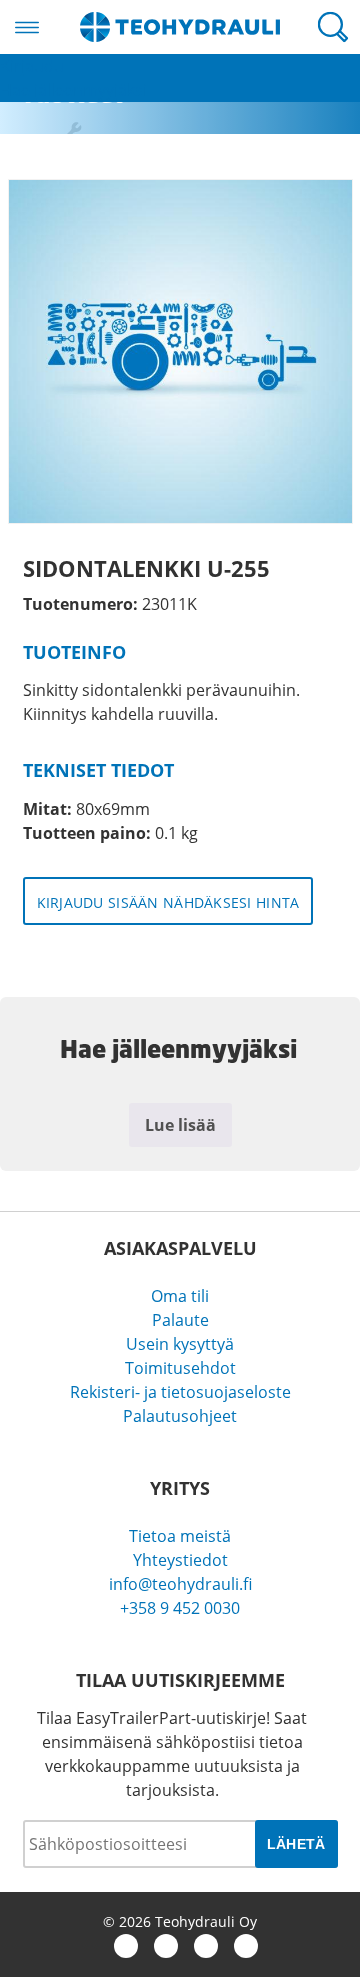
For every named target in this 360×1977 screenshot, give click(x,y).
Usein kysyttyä (180, 1344)
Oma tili (180, 1296)
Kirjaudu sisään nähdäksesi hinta (168, 902)
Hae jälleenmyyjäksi (73, 90)
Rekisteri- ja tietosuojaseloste (180, 1392)
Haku (333, 27)
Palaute (180, 1320)
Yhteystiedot (180, 1560)
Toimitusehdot (180, 1368)
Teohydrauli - (180, 27)
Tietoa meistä (180, 1536)
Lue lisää (180, 1125)
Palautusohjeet (180, 1416)
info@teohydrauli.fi (180, 1584)
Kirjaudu (32, 66)
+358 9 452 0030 (180, 1608)
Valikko (27, 27)
